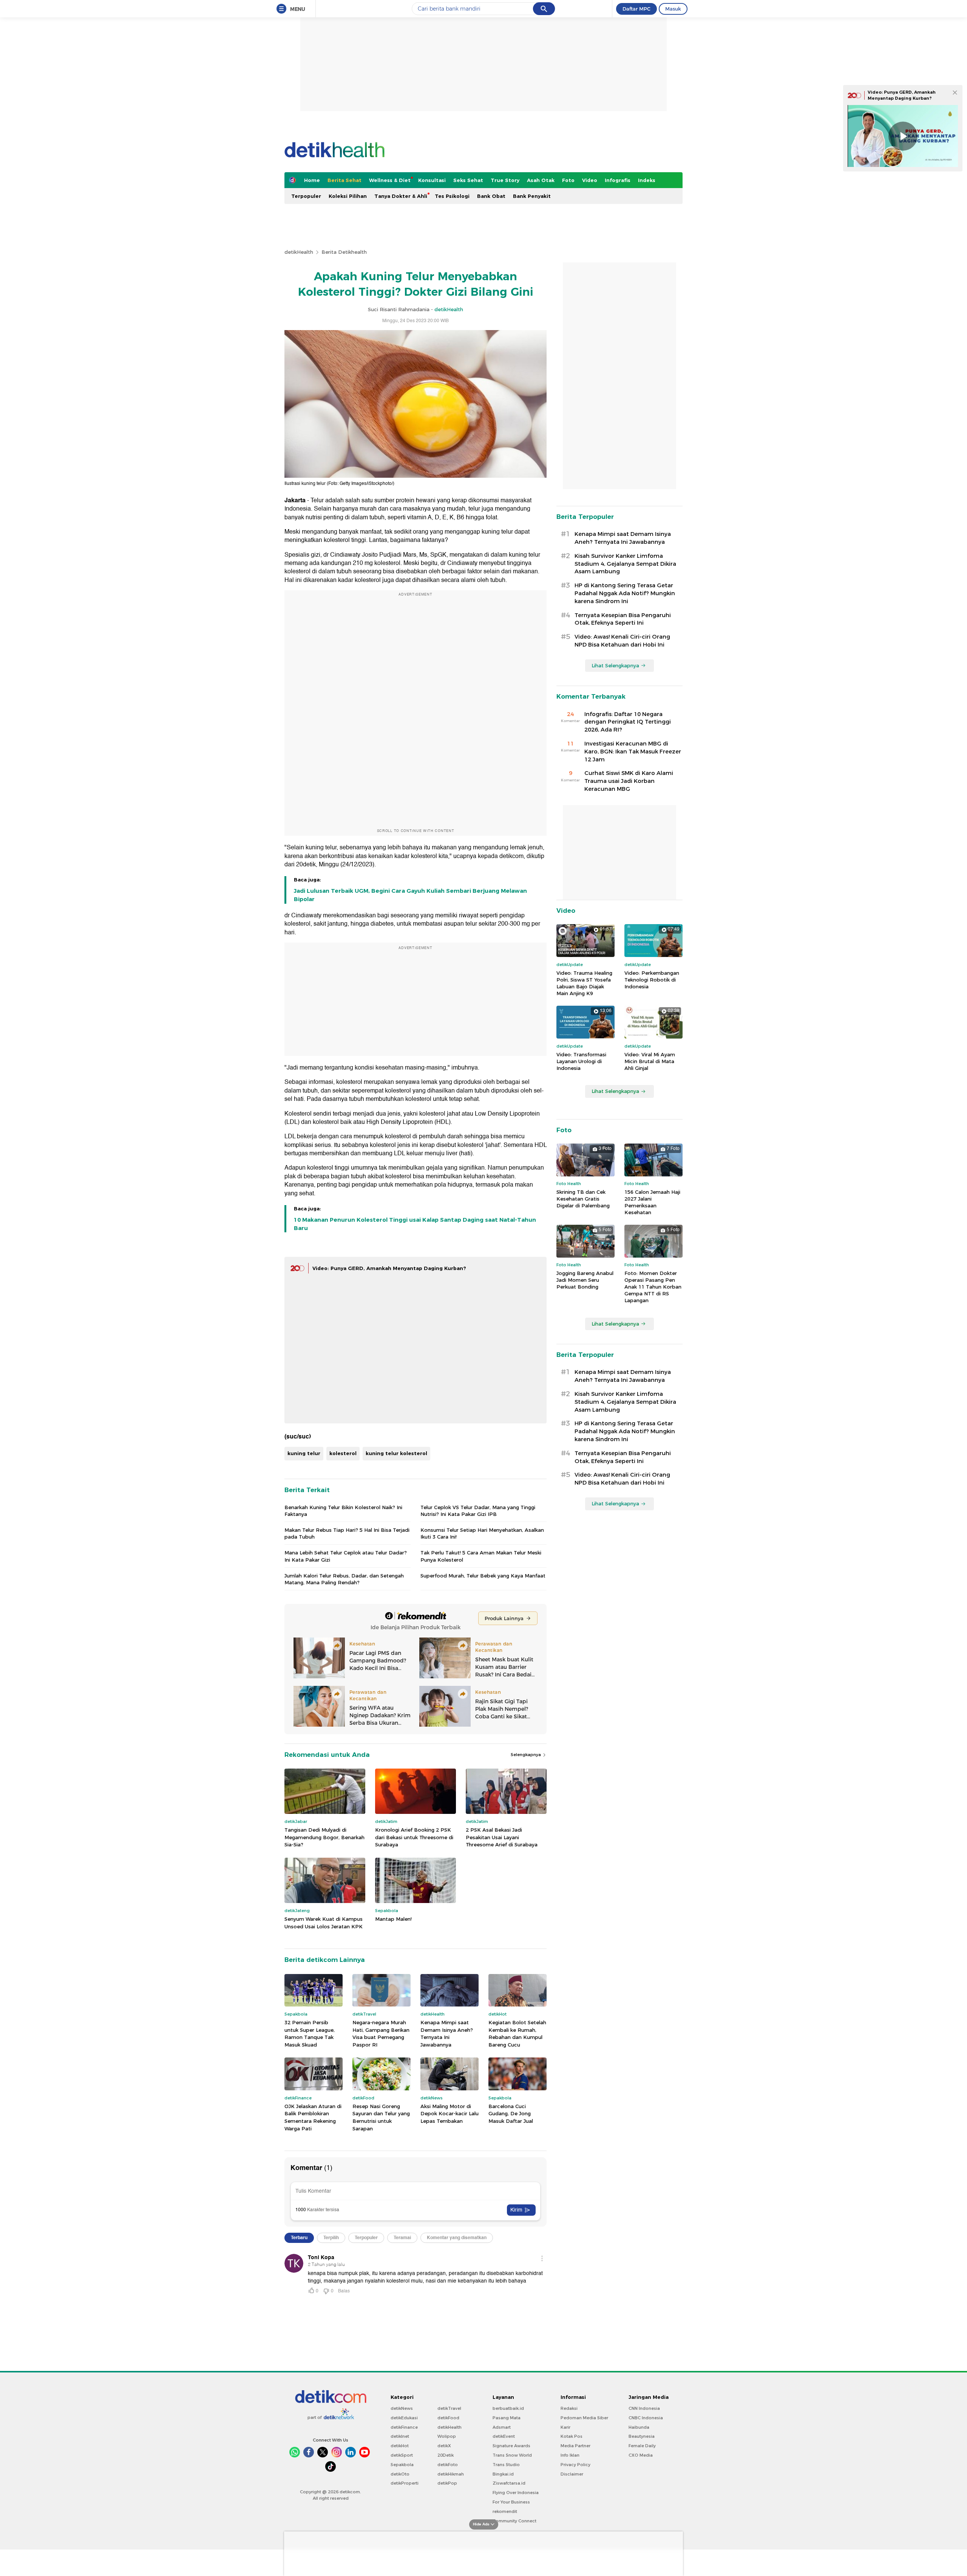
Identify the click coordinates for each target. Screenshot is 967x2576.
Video (590, 180)
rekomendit (505, 2511)
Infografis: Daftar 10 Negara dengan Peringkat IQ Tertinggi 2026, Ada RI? (628, 722)
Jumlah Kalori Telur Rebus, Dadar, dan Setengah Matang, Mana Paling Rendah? (344, 1579)
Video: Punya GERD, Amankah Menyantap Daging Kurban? (389, 1268)
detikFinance (404, 2427)
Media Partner (575, 2446)
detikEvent (504, 2436)
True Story (505, 180)
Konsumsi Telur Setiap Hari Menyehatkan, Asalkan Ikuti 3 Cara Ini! (482, 1533)
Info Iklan (570, 2455)
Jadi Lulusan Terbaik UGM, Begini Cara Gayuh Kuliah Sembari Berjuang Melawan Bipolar (410, 895)
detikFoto (448, 2465)
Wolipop (447, 2436)
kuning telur (304, 1453)
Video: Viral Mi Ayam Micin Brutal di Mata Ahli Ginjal (650, 1061)
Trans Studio (506, 2465)
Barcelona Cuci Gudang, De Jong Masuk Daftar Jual (511, 2114)
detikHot (400, 2446)
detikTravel (449, 2408)
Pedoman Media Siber (584, 2418)
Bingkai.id (503, 2474)
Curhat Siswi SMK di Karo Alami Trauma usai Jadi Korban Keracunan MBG (629, 781)
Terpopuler (306, 196)
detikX (444, 2446)
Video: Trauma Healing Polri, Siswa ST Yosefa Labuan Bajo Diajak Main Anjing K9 (584, 983)
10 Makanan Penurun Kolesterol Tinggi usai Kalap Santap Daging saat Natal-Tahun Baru (415, 1224)
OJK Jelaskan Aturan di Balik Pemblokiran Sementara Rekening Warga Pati (313, 2117)
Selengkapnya (526, 1755)
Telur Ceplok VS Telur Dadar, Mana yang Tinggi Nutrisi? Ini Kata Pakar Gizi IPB (478, 1511)
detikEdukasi (404, 2418)
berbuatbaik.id (508, 2408)
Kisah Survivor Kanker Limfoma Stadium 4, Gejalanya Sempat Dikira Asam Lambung (625, 564)
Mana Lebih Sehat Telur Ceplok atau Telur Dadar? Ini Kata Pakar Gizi (346, 1556)
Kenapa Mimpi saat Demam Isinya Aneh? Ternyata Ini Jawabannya (447, 2033)
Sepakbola (402, 2465)
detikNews (402, 2408)
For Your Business (511, 2502)
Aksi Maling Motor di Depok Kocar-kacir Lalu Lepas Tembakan (450, 2114)
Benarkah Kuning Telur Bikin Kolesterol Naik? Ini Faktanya (343, 1511)
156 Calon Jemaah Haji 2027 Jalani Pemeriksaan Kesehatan (652, 1202)
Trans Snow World (512, 2455)
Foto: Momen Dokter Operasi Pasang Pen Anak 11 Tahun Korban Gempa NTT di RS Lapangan (653, 1287)
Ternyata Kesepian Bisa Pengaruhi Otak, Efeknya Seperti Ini (623, 619)
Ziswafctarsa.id (509, 2483)
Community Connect (514, 2521)
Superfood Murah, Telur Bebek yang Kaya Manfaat (483, 1576)
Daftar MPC (636, 9)
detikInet (400, 2436)
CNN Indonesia (644, 2408)
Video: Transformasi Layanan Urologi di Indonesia (581, 1061)
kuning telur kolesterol (396, 1453)
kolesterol (343, 1453)
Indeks (647, 180)
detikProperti (405, 2483)
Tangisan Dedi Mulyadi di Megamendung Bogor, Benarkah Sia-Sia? (324, 1837)
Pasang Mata (507, 2418)
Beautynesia (642, 2436)
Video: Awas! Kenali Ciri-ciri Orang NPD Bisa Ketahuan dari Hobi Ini (622, 641)
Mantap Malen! (393, 1919)
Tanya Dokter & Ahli (401, 196)
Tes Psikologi (452, 196)
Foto (568, 180)
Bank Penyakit (532, 196)
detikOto (400, 2474)
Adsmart (502, 2427)
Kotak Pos (572, 2436)
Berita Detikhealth (344, 252)
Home (312, 180)
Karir (565, 2427)
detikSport (402, 2455)
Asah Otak (541, 180)
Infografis (618, 180)
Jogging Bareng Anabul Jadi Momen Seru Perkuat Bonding (585, 1280)
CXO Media (641, 2455)
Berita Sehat (344, 180)
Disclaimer (572, 2474)
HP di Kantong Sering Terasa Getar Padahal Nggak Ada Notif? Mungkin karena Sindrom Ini (625, 593)
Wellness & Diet (390, 180)
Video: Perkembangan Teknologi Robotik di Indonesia (652, 980)
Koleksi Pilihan (348, 196)
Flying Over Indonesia (516, 2493)
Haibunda (639, 2427)
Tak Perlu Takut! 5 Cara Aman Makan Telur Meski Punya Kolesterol (481, 1556)
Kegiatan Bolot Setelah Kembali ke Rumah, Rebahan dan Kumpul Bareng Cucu (517, 2033)
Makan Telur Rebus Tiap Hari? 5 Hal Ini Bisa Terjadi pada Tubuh (347, 1533)
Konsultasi (432, 180)
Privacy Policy (575, 2465)
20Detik (446, 2455)
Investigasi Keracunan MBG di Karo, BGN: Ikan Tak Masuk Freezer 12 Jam (633, 752)
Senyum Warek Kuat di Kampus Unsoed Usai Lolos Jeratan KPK (324, 1923)
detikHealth (299, 252)
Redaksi (569, 2408)
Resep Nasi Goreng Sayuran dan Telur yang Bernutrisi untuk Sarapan (381, 2117)
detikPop (447, 2483)
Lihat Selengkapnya (615, 665)
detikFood (448, 2418)
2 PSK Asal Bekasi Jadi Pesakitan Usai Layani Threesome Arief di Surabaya (502, 1837)
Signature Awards (511, 2446)
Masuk (673, 9)
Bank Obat (491, 196)
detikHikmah (451, 2474)
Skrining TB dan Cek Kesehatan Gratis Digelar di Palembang (583, 1199)
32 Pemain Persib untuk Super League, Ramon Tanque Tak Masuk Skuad (310, 2033)
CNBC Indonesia (646, 2418)
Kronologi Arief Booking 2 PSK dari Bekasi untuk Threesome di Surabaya (414, 1837)
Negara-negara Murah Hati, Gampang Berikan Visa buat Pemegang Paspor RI (381, 2033)
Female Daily (642, 2446)
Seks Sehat (468, 180)
